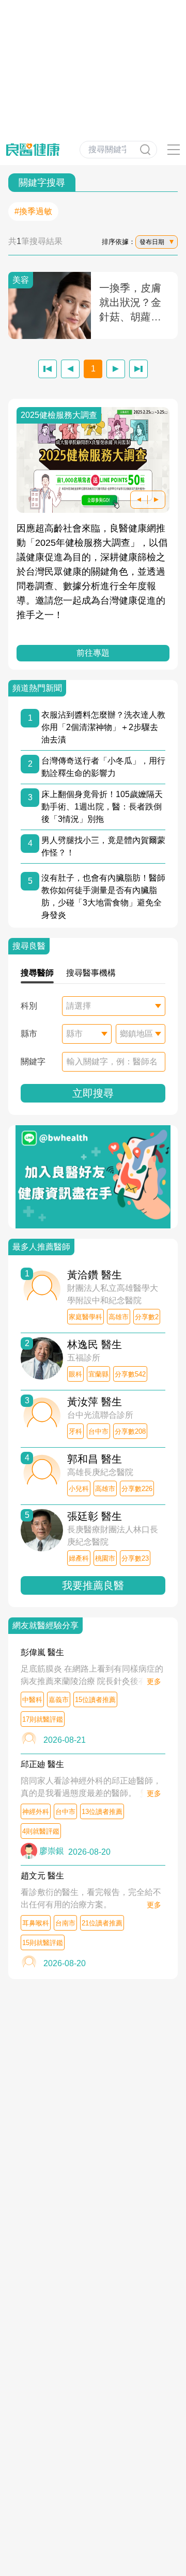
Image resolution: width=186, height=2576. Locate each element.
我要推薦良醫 (93, 1585)
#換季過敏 (33, 211)
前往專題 (93, 653)
